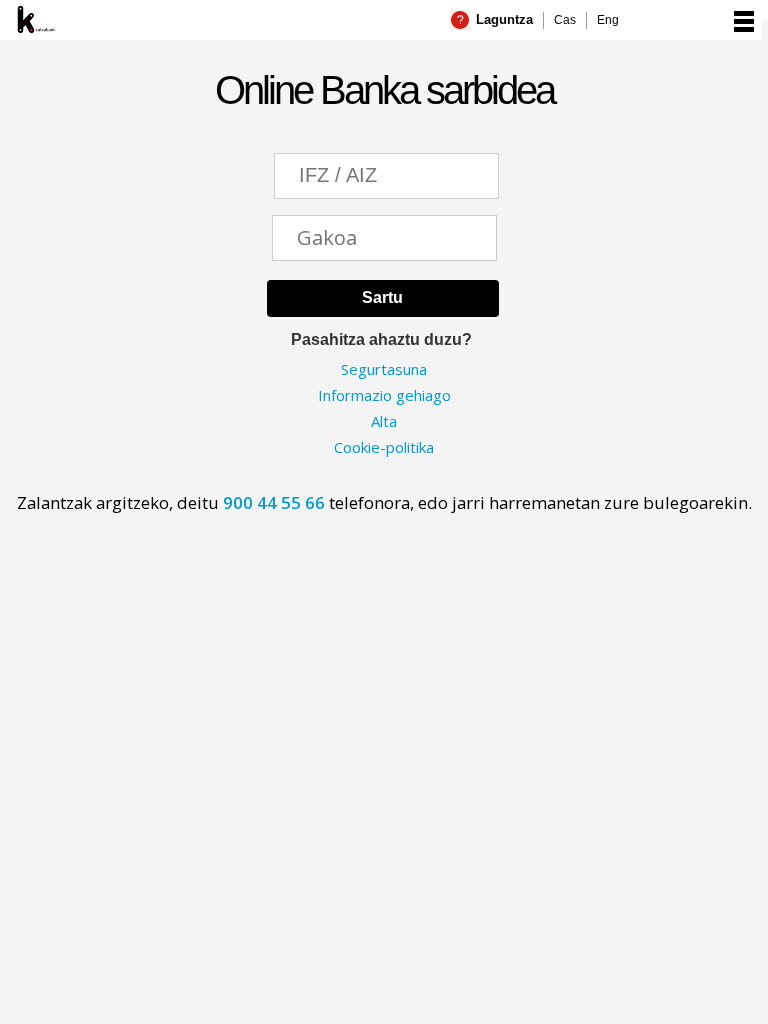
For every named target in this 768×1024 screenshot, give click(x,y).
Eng (608, 20)
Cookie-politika (384, 447)
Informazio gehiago (384, 395)
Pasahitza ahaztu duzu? (381, 339)
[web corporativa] (98, 19)
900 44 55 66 (276, 502)
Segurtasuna (384, 369)
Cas (565, 20)
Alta (384, 421)
